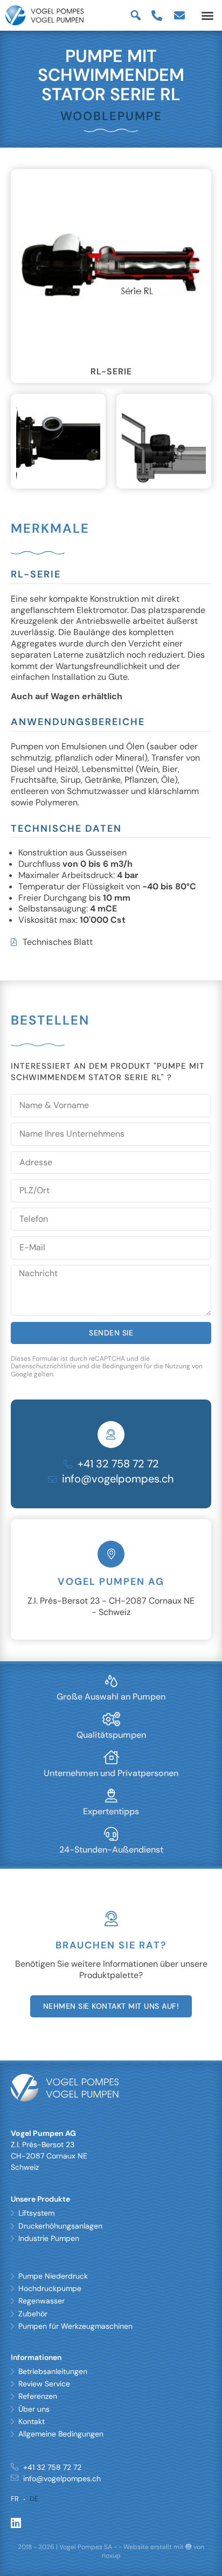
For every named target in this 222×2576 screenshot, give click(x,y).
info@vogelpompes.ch (118, 1479)
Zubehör (33, 2314)
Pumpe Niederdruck (53, 2276)
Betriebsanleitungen (53, 2371)
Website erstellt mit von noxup (153, 2551)
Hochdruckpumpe (50, 2288)
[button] (207, 16)
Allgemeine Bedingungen (61, 2434)
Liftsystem (36, 2213)
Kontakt (32, 2421)
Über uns (34, 2409)
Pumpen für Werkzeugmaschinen (75, 2326)
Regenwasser (41, 2301)
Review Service (44, 2384)
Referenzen (38, 2396)
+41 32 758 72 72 (118, 1464)
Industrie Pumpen (49, 2238)
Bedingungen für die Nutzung (146, 1366)
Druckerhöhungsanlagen (60, 2226)
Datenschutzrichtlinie (43, 1366)
